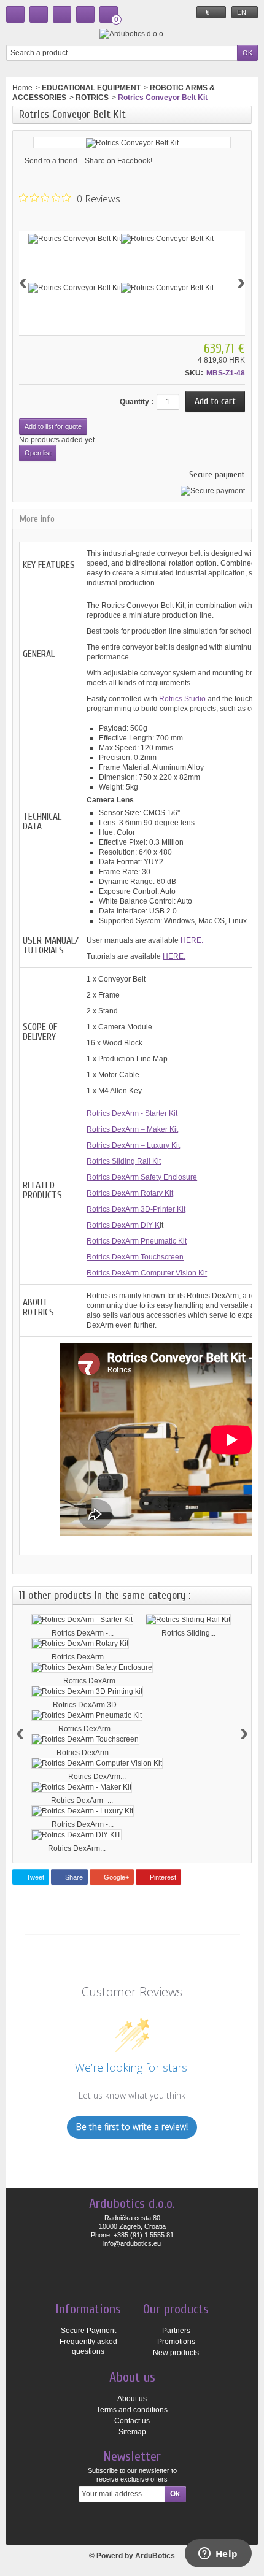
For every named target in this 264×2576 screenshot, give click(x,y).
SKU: (194, 373)
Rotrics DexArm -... (83, 1633)
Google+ (115, 1877)
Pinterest (162, 1877)
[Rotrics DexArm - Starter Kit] (82, 1620)
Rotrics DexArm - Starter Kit (132, 1113)
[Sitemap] (62, 14)
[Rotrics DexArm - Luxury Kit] (83, 1811)
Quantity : (137, 402)
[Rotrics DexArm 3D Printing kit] (87, 1691)
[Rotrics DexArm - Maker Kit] (82, 1787)
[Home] (15, 14)
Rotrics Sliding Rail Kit (124, 1161)
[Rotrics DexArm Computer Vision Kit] (97, 1763)
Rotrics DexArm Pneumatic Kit (137, 1241)
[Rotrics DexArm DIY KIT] (76, 1835)
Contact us (132, 2421)
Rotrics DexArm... (80, 1657)
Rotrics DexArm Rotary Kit (130, 1193)
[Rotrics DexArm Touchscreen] (85, 1739)
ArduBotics (155, 2556)
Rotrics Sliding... (188, 1633)
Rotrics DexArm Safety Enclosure (142, 1177)
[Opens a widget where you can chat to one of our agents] (218, 2555)
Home (22, 88)
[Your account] (85, 14)
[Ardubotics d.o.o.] (132, 33)
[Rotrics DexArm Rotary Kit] (80, 1644)
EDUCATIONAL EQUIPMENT (91, 88)
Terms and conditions (132, 2410)
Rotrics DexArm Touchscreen (135, 1257)
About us (132, 2399)
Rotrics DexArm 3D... (87, 1705)
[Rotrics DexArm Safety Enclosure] (92, 1667)
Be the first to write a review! (132, 2127)
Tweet (34, 1877)
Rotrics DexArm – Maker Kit (132, 1129)
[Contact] (39, 14)
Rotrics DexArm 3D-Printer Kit (136, 1209)
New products (176, 2353)
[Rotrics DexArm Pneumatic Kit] (87, 1715)
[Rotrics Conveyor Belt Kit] (75, 239)
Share (73, 1877)
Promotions (176, 2342)
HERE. (192, 940)
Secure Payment (88, 2331)
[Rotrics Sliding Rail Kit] (188, 1620)
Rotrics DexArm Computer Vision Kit (147, 1273)
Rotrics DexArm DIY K (123, 1225)
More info (37, 519)
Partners (176, 2331)
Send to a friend (51, 161)
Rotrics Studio (182, 699)
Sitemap (132, 2432)
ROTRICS (92, 98)
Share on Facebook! (118, 161)
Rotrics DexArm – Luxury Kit (133, 1145)
